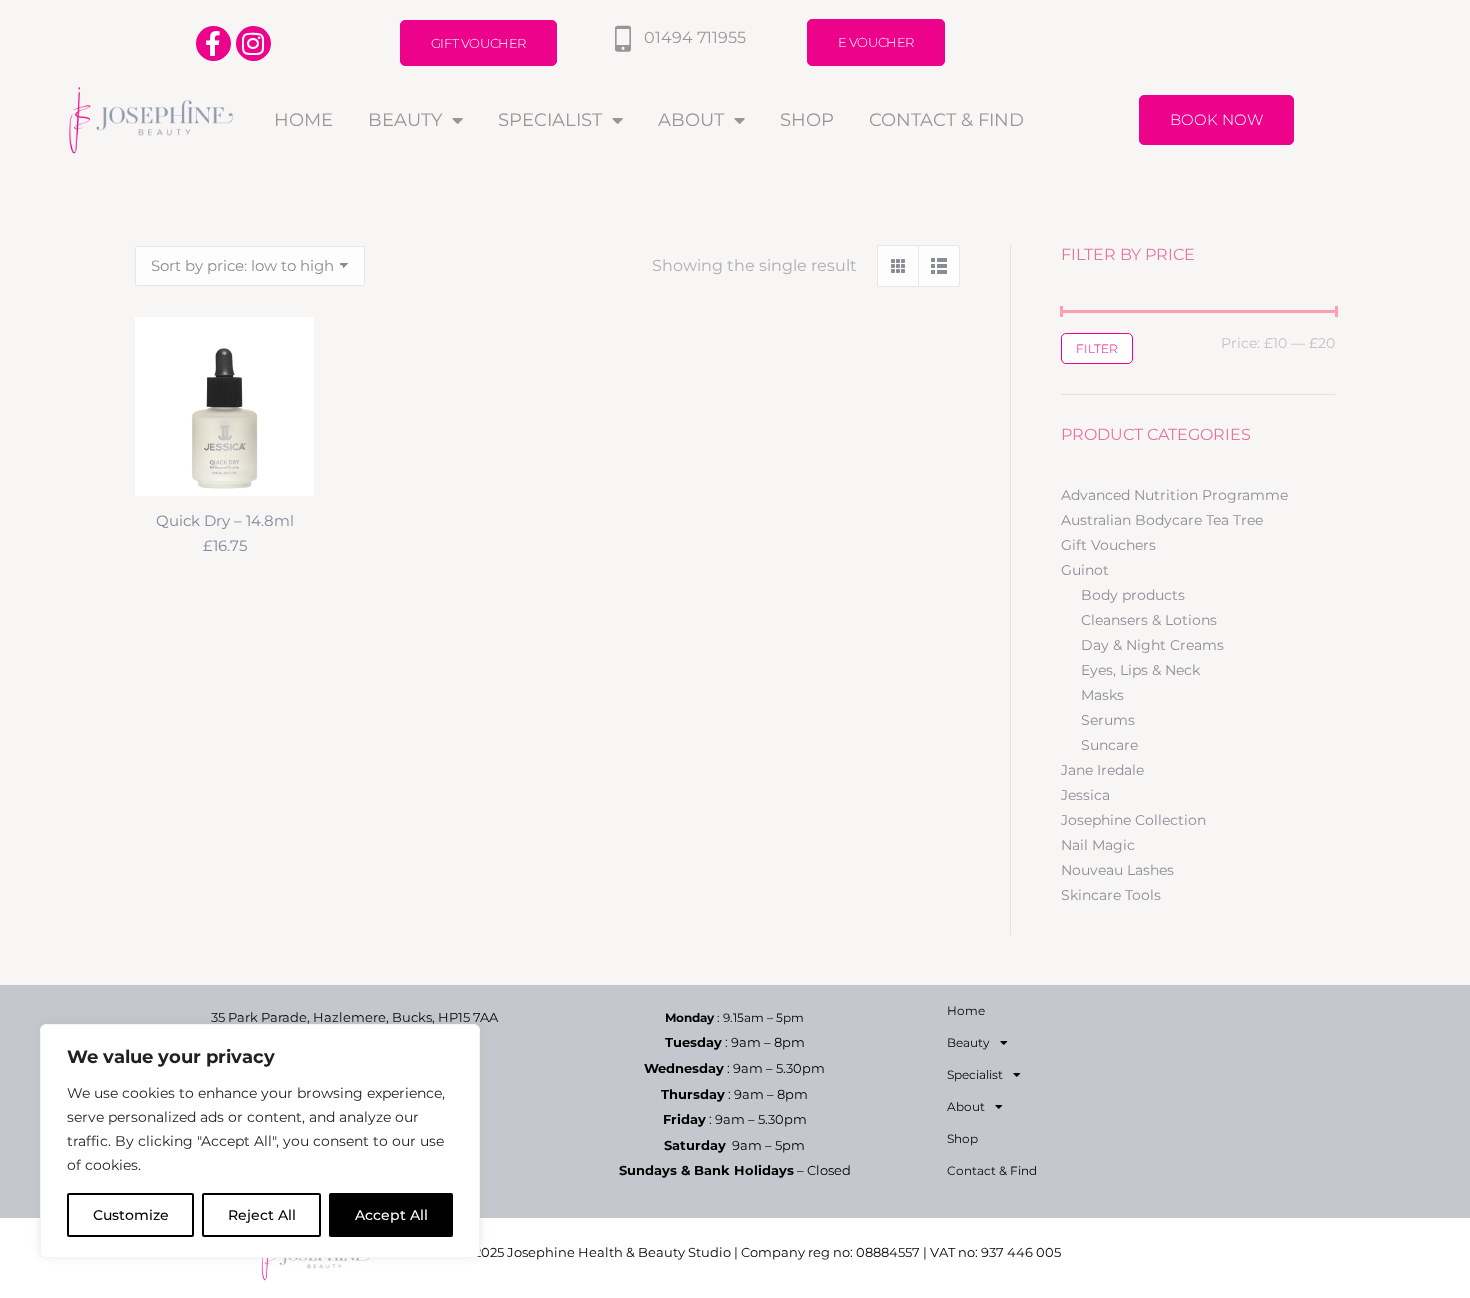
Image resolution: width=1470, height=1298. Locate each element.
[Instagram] (253, 43)
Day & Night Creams (1152, 645)
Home (303, 120)
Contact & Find (946, 120)
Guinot (1085, 570)
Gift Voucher (478, 43)
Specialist (550, 120)
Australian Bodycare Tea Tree (1162, 520)
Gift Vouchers (1108, 545)
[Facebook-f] (213, 43)
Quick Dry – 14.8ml (225, 520)
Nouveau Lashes (1117, 870)
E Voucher (876, 42)
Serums (1108, 720)
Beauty (405, 120)
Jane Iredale (1102, 770)
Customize (131, 1215)
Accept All (391, 1215)
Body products (1133, 595)
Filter (1097, 348)
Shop (807, 120)
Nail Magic (1098, 845)
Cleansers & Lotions (1149, 620)
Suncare (1109, 745)
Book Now (1216, 119)
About (691, 120)
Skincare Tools (1111, 895)
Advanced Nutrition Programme (1174, 495)
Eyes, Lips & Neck (1140, 670)
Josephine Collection (1133, 820)
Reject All (262, 1215)
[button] (288, 470)
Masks (1102, 695)
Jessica (1085, 795)
